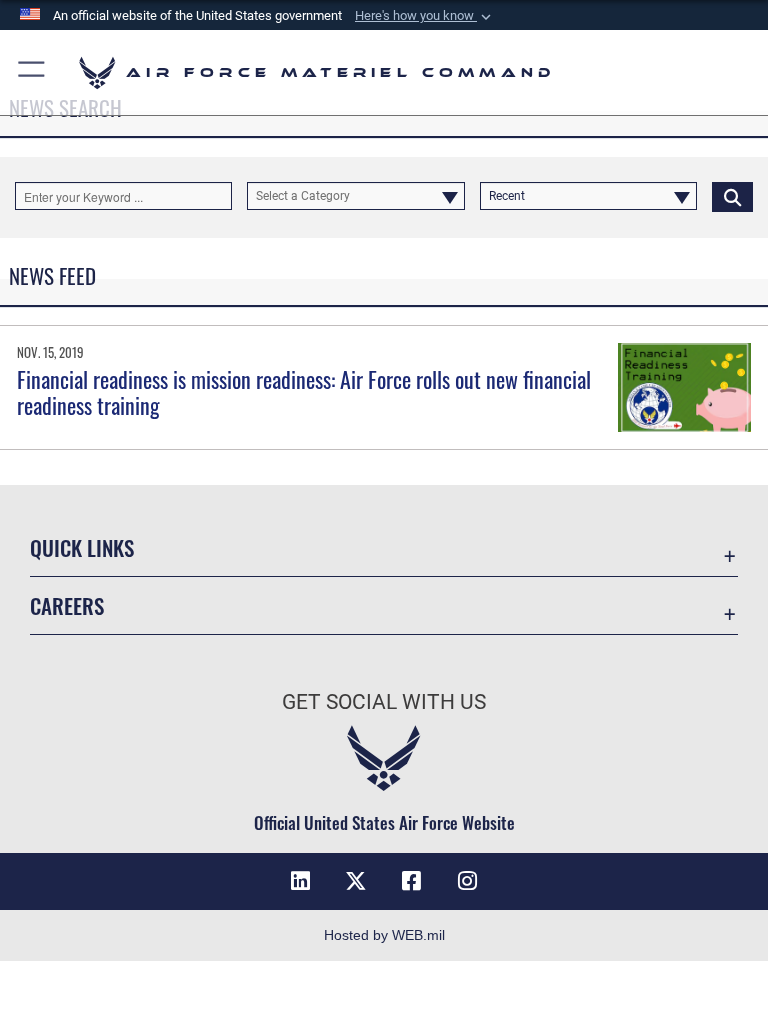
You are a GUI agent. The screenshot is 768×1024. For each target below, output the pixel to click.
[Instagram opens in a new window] (468, 881)
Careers (67, 605)
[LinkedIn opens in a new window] (300, 881)
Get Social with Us (384, 702)
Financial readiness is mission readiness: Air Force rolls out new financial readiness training (304, 392)
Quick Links (82, 547)
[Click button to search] (732, 196)
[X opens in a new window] (356, 881)
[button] (425, 16)
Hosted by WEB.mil (384, 935)
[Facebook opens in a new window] (412, 881)
